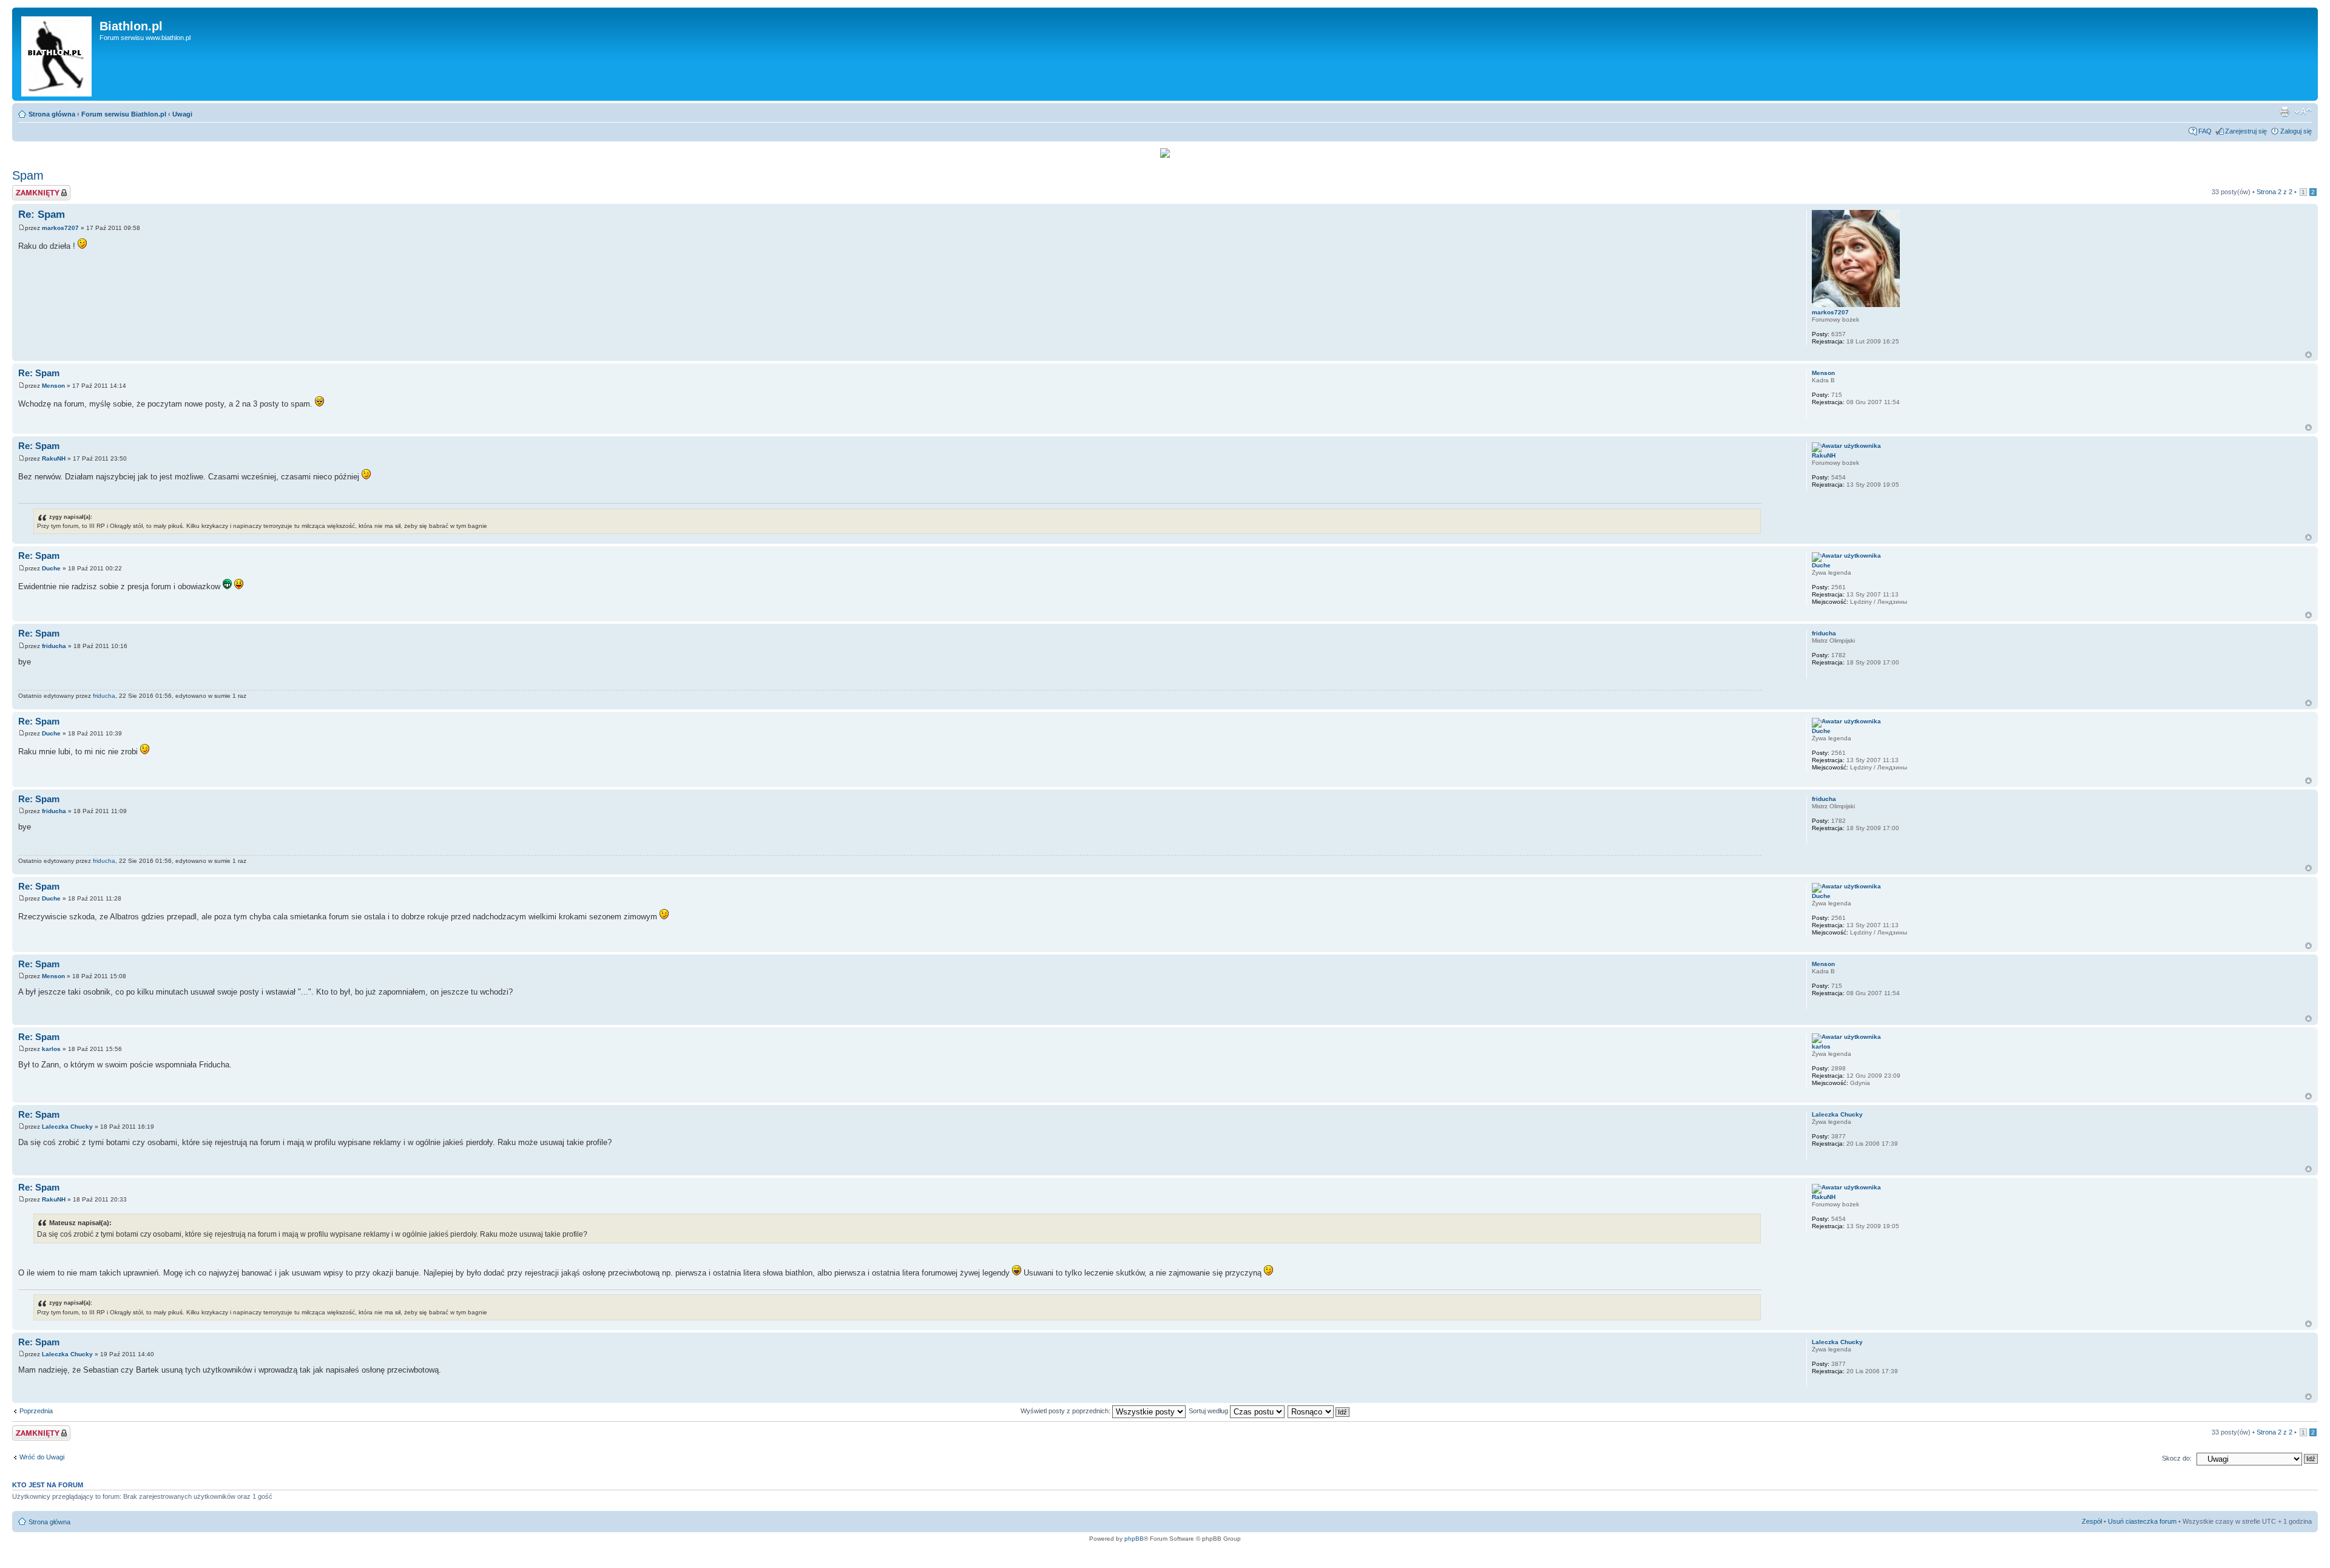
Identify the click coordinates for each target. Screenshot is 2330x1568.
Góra (2308, 355)
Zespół (2092, 1521)
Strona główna (52, 114)
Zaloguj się (2296, 131)
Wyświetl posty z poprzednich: (1066, 1411)
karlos (51, 1049)
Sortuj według (1209, 1411)
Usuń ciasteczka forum (2142, 1521)
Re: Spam (42, 215)
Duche (51, 568)
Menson (53, 386)
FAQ (2205, 131)
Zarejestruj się (2246, 131)
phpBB (1134, 1539)
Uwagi (182, 114)
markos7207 (60, 228)
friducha (54, 646)
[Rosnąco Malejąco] (1319, 1411)
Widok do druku (2284, 112)
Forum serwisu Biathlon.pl (124, 114)
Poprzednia (36, 1411)
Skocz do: (2177, 1458)
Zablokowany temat (41, 189)
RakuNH (54, 458)
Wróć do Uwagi (42, 1457)
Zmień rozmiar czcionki (2303, 112)
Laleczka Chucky (67, 1127)
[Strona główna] (57, 54)
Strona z (2274, 192)
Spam (28, 175)
